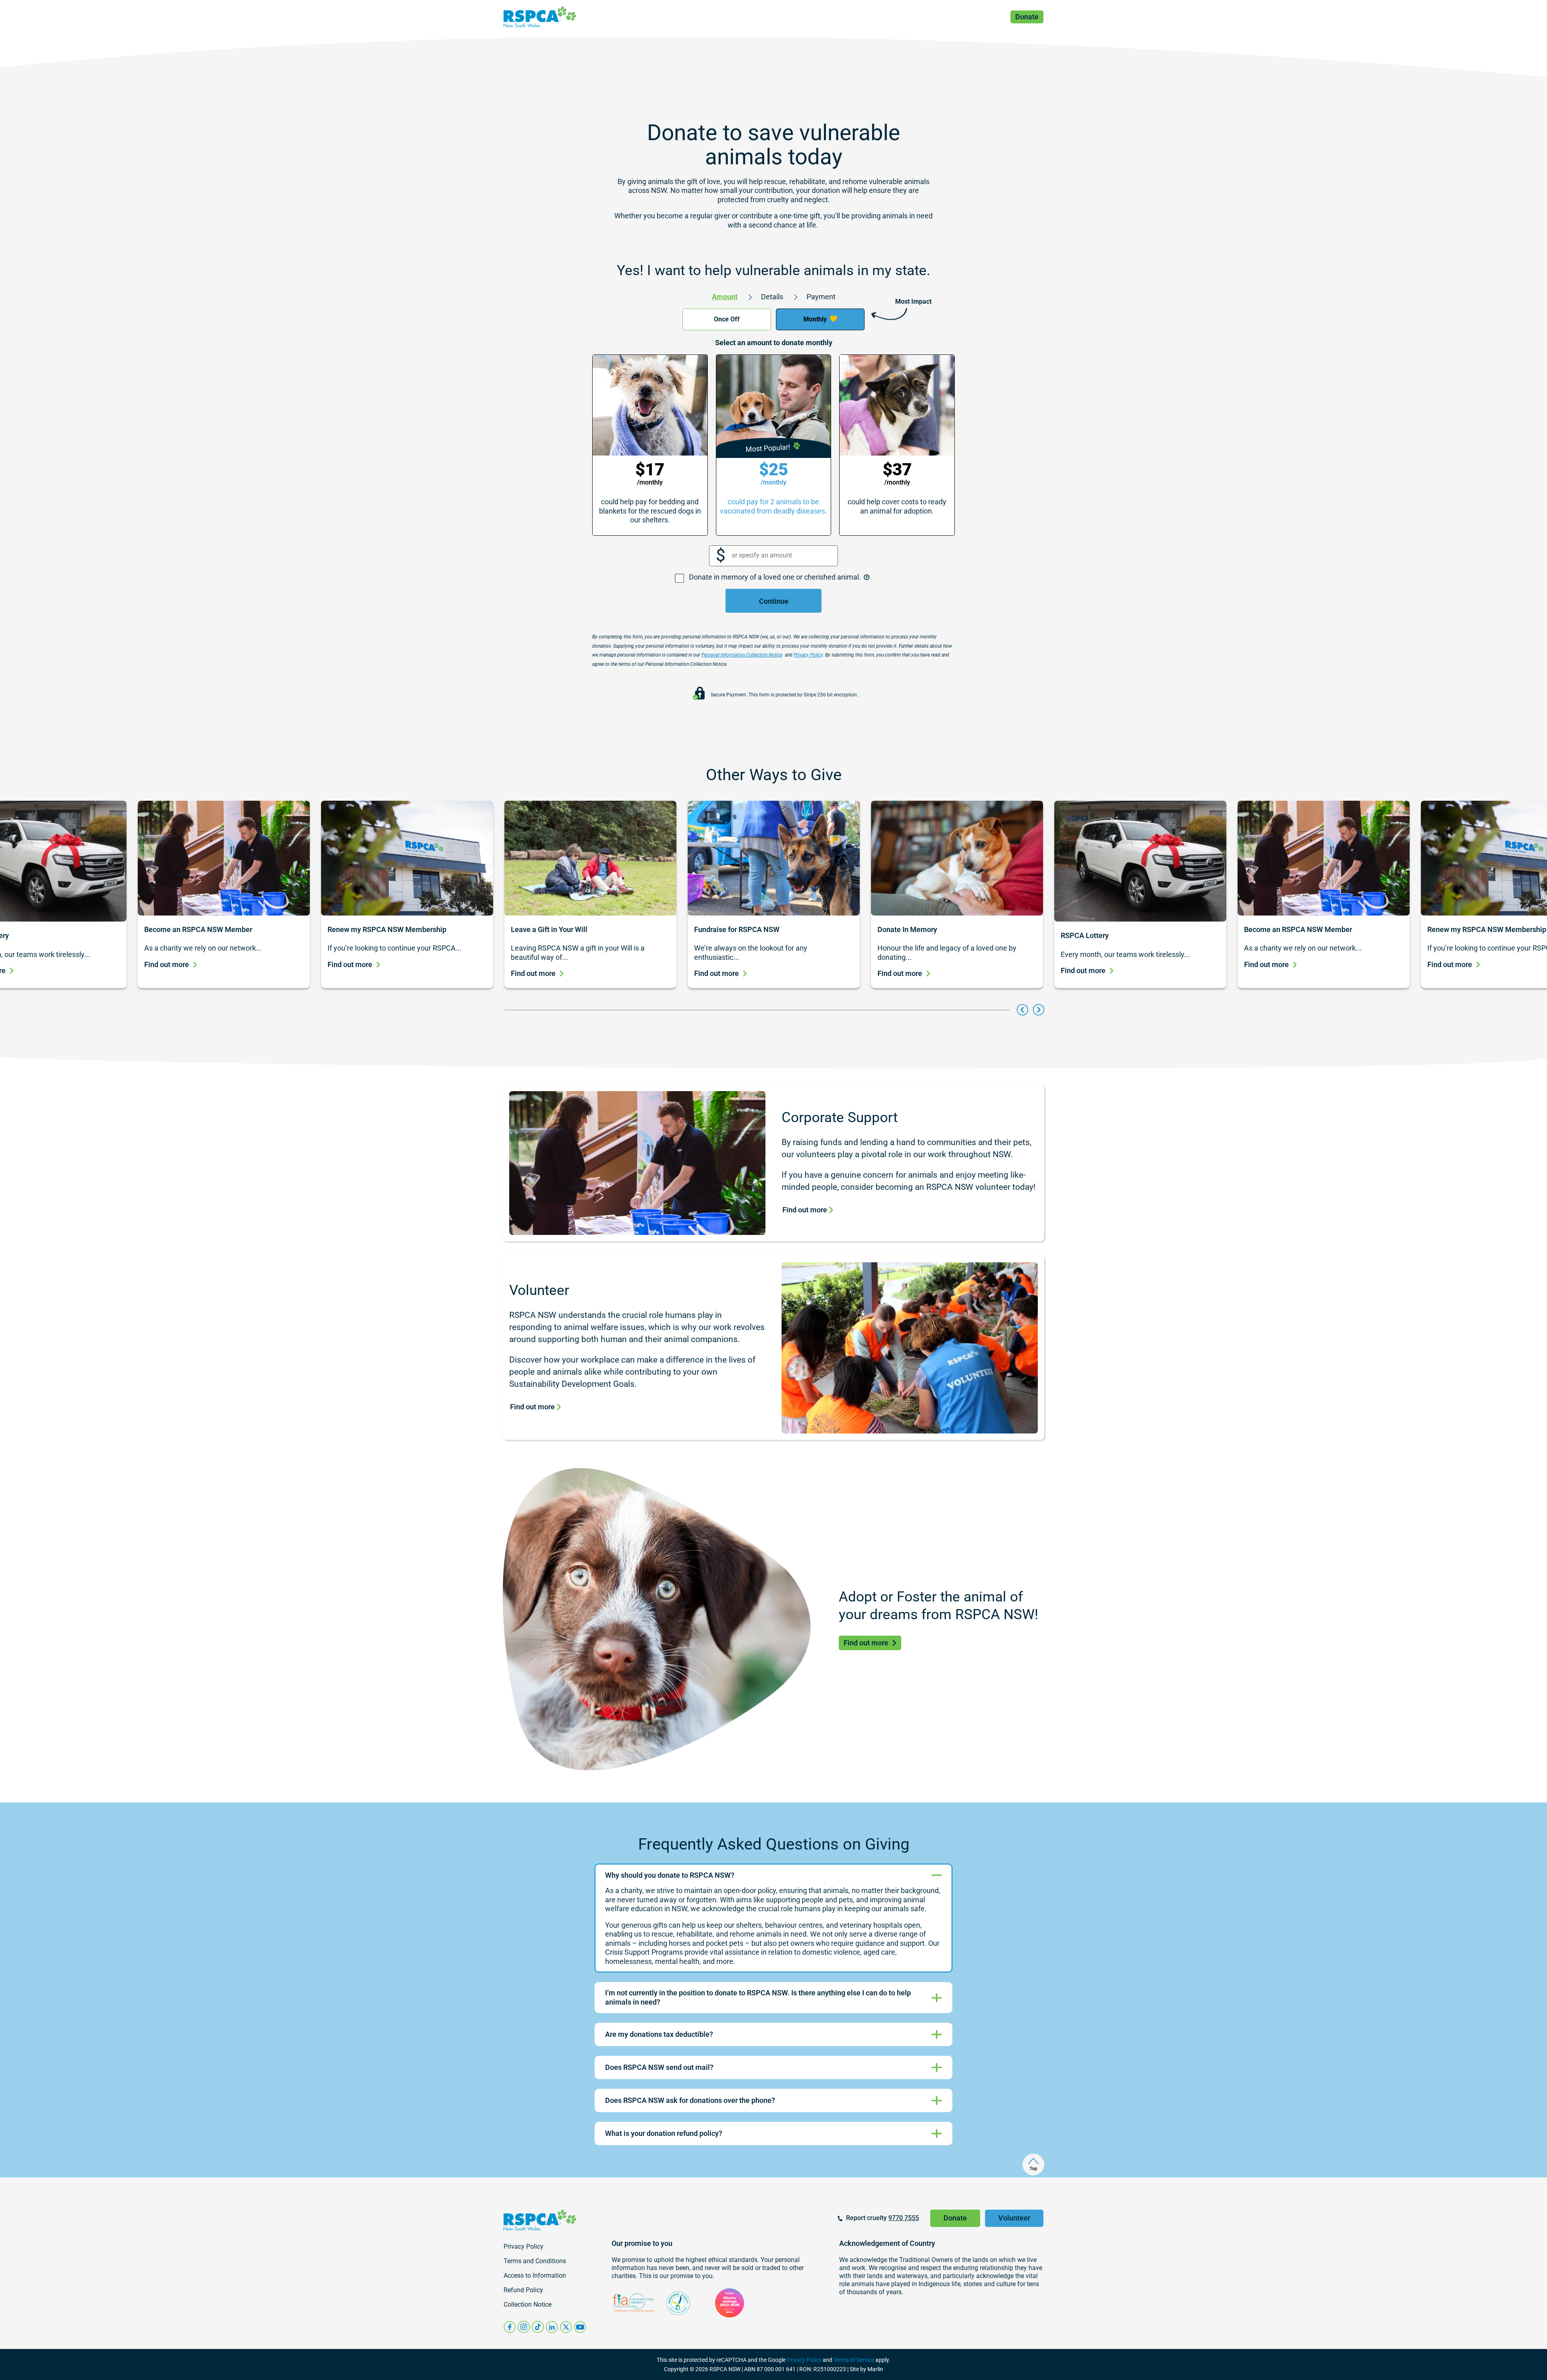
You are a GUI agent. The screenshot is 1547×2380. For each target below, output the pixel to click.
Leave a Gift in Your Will (549, 929)
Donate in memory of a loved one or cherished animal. (776, 577)
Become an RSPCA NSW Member (198, 929)
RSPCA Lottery (1085, 935)
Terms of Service (854, 2360)
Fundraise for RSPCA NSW (737, 929)
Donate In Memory (907, 929)
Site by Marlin (866, 2369)
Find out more (167, 964)
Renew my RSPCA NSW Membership (387, 929)
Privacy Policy (804, 2360)
